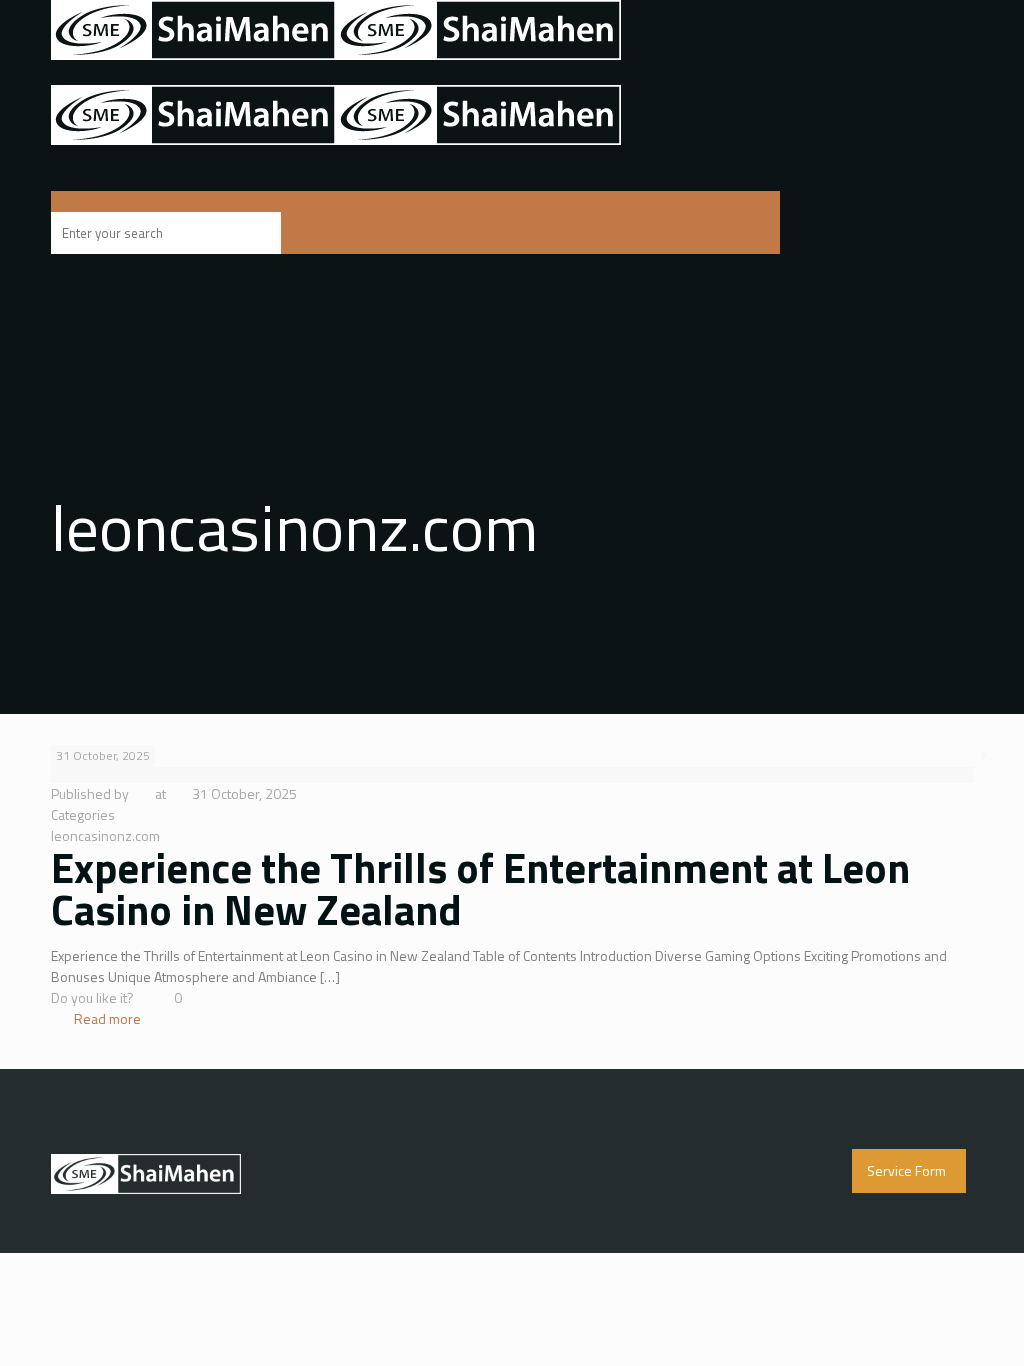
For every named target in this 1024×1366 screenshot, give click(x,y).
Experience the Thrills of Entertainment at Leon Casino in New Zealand (480, 888)
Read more (107, 1018)
